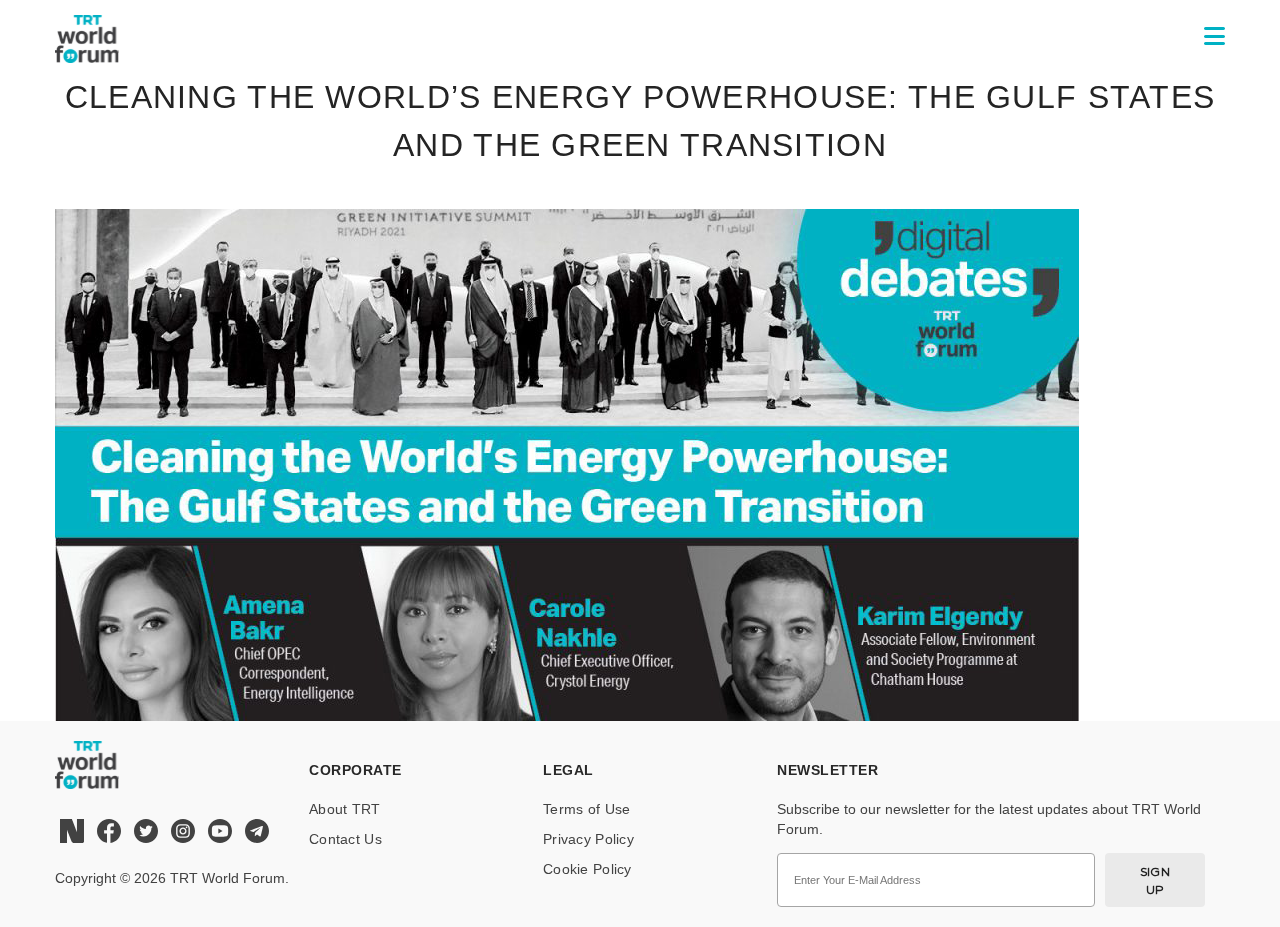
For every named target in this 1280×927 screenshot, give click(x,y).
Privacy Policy (588, 839)
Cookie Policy (587, 869)
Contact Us (345, 839)
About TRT (345, 809)
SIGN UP (1155, 880)
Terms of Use (586, 809)
